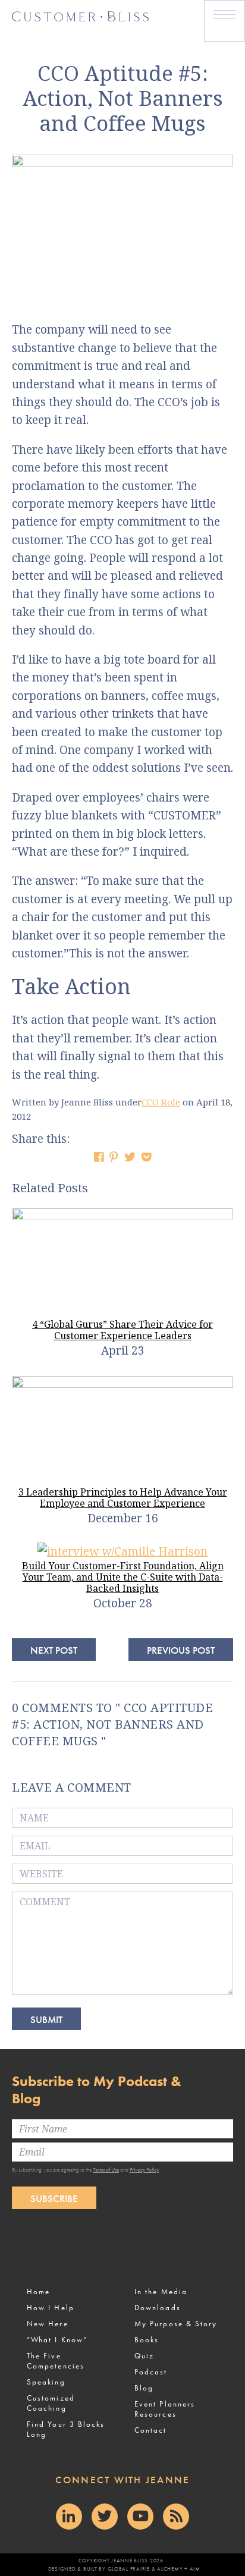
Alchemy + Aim (179, 2569)
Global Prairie (129, 2569)
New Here (48, 2324)
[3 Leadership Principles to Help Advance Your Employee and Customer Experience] (122, 1384)
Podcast (151, 2372)
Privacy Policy (144, 2170)
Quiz (144, 2356)
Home (38, 2291)
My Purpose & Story (176, 2324)
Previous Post (181, 1650)
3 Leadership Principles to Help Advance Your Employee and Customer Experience (123, 1498)
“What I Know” (57, 2340)
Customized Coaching (51, 2403)
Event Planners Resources (165, 2409)
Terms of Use (106, 2170)
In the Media (161, 2291)
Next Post (54, 1650)
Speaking (46, 2382)
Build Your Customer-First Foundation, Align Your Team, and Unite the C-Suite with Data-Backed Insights (123, 1577)
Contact (151, 2430)
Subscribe (54, 2198)
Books (147, 2340)
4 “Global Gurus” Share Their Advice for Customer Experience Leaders (122, 1330)
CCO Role (161, 1102)
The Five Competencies (56, 2361)
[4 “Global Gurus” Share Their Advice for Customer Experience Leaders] (122, 1216)
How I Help (51, 2308)
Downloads (158, 2308)
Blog (144, 2388)
